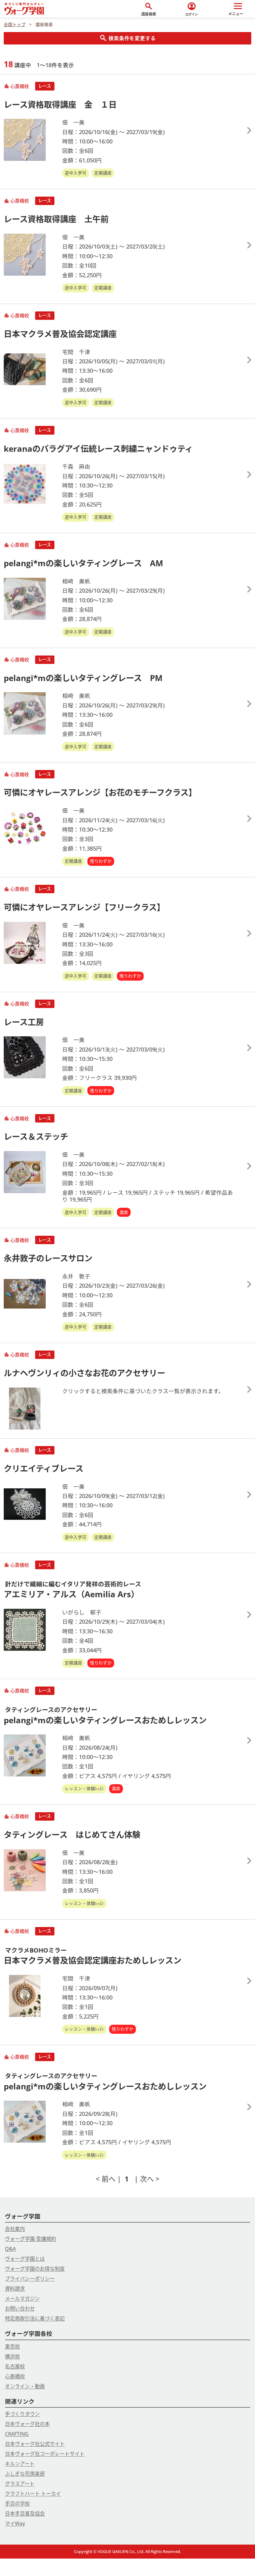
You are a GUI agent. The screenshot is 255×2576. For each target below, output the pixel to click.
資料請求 (15, 2289)
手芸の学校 (17, 2504)
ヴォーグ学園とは (25, 2259)
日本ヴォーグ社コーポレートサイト (45, 2454)
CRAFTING (17, 2434)
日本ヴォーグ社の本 (27, 2424)
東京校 (12, 2346)
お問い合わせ (20, 2308)
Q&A (10, 2249)
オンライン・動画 (25, 2386)
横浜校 (12, 2356)
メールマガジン (22, 2298)
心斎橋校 (15, 2376)
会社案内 (15, 2229)
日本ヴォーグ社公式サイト (35, 2444)
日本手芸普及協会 (25, 2513)
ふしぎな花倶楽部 (25, 2474)
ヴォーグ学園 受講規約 (30, 2239)
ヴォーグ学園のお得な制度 (35, 2269)
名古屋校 (15, 2366)
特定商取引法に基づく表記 (35, 2318)
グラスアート (20, 2484)
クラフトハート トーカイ (33, 2494)
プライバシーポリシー (30, 2279)
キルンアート (20, 2464)
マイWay (15, 2523)
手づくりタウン (22, 2414)
